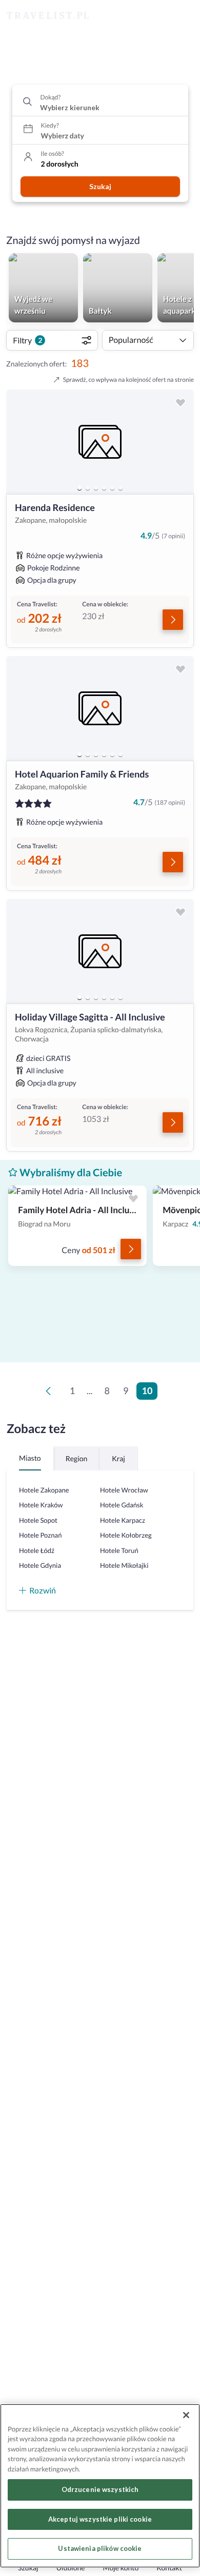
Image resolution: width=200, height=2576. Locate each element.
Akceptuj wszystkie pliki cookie (100, 2519)
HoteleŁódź (37, 1550)
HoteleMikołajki (124, 1565)
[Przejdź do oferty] (173, 620)
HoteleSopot (38, 1520)
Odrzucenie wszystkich (100, 2489)
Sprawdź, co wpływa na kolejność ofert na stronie (128, 380)
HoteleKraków (41, 1505)
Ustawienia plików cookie (100, 2548)
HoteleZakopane (44, 1490)
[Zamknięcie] (186, 2415)
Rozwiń (43, 1590)
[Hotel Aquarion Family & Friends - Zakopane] (100, 708)
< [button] (50, 1394)
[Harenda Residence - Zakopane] (100, 442)
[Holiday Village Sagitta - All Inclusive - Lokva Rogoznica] (100, 951)
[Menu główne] (183, 16)
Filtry (27, 340)
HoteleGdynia (40, 1565)
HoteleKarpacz (123, 1520)
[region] (100, 442)
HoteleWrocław (124, 1490)
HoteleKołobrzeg (126, 1535)
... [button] (89, 1391)
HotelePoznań (40, 1535)
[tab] (79, 488)
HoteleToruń (119, 1550)
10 (147, 1391)
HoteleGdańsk (122, 1505)
